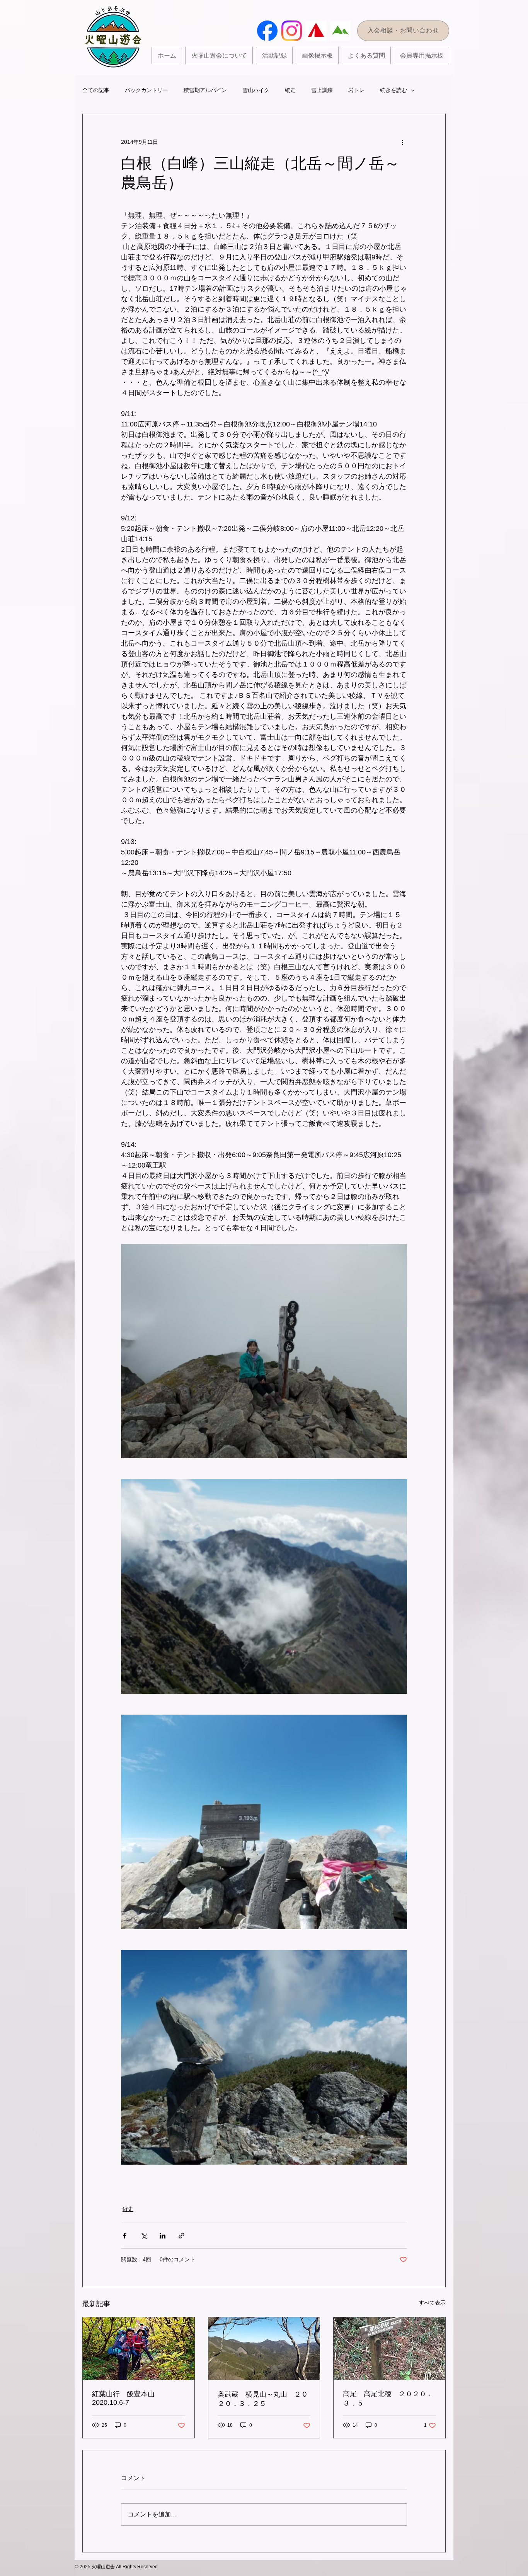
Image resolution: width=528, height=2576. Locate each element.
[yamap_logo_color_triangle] (316, 31)
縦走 (290, 90)
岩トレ (356, 90)
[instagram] (292, 31)
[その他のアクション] (402, 142)
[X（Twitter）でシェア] (144, 2236)
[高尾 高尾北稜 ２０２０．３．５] (389, 2349)
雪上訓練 (322, 90)
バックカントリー (146, 90)
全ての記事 (96, 90)
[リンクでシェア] (181, 2236)
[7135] (340, 31)
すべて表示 (432, 2303)
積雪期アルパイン (205, 90)
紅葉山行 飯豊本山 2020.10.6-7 (127, 2398)
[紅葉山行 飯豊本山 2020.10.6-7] (139, 2349)
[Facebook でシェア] (125, 2236)
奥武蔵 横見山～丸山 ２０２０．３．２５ (263, 2399)
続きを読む (393, 90)
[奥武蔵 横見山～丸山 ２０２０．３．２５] (264, 2349)
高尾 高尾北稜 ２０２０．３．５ (388, 2399)
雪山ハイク (256, 90)
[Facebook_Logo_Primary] (267, 31)
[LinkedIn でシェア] (163, 2236)
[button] (274, 55)
